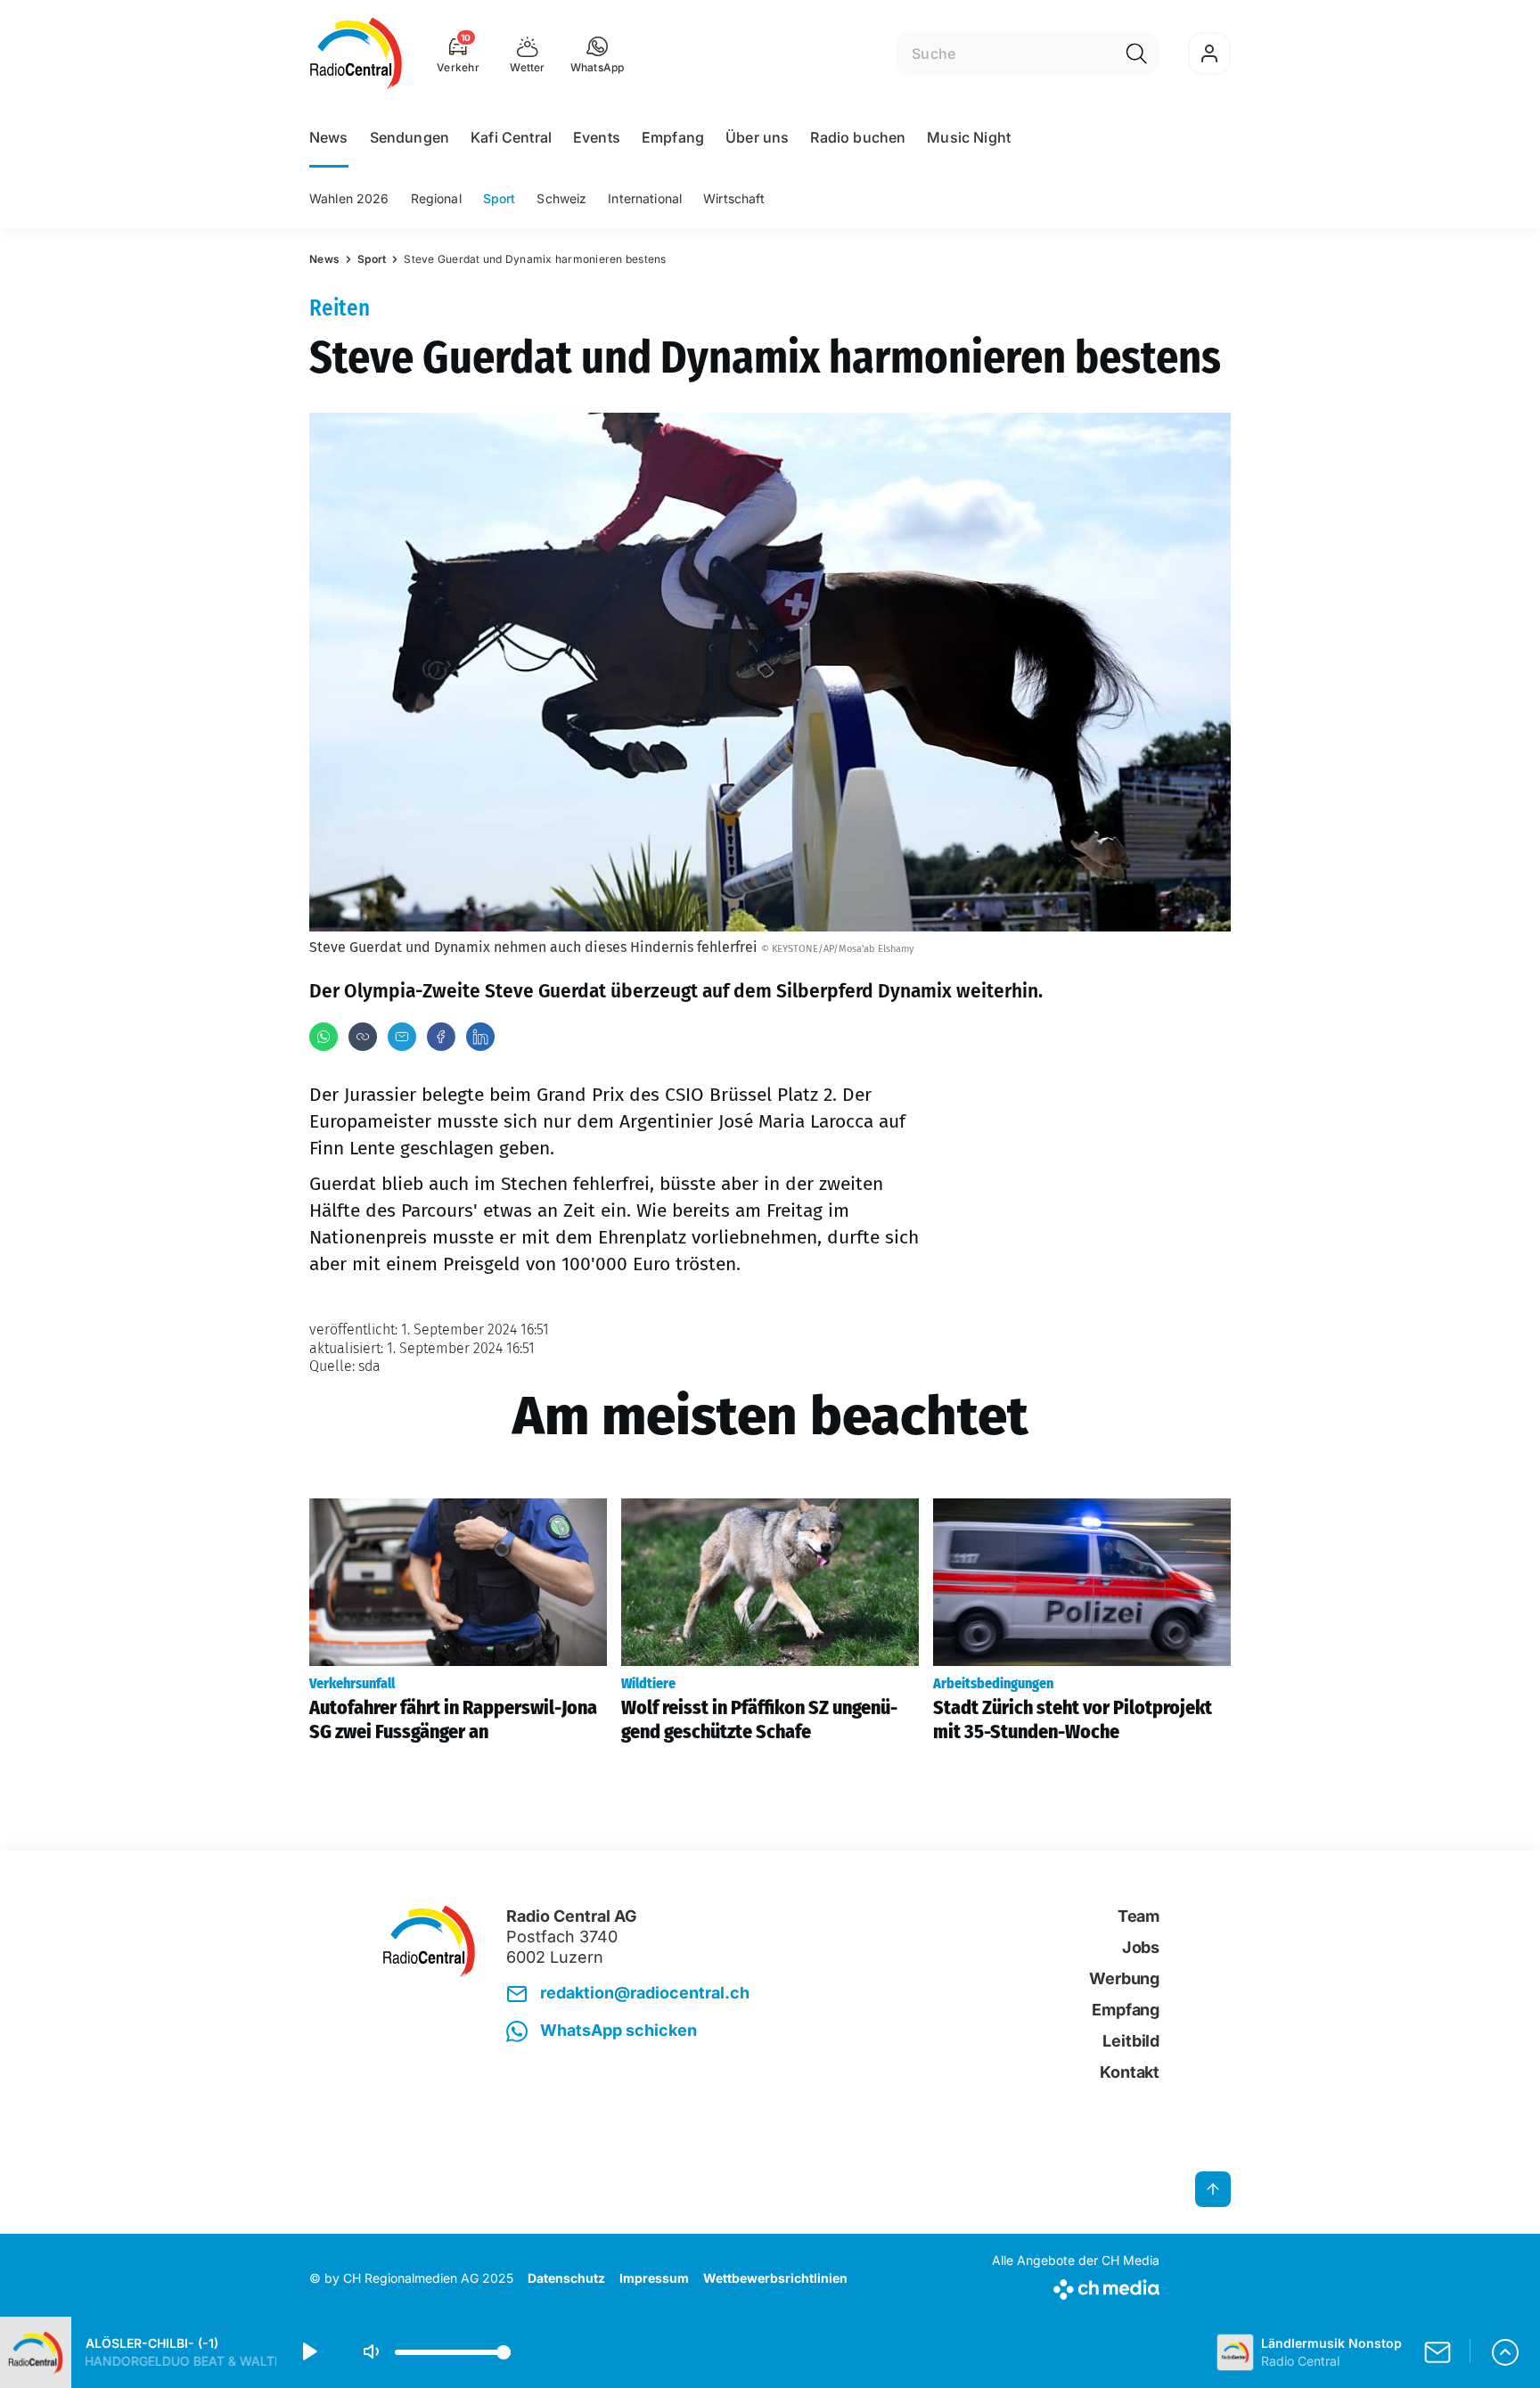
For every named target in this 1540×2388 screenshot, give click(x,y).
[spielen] (308, 2352)
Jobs (1141, 1947)
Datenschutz (566, 2278)
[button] (598, 53)
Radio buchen (858, 137)
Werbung (1124, 1978)
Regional (436, 198)
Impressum (654, 2278)
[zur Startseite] (356, 53)
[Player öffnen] (1505, 2352)
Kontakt (1130, 2072)
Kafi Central (511, 137)
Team (1139, 1916)
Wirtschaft (734, 198)
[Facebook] (441, 1037)
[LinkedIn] (480, 1037)
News (329, 137)
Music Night (969, 137)
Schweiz (561, 198)
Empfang (673, 137)
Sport (500, 198)
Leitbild (1131, 2041)
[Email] (402, 1037)
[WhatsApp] (324, 1037)
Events (597, 137)
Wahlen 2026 (349, 198)
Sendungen (410, 137)
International (645, 198)
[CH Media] (1076, 2286)
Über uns (757, 137)
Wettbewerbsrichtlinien (775, 2278)
